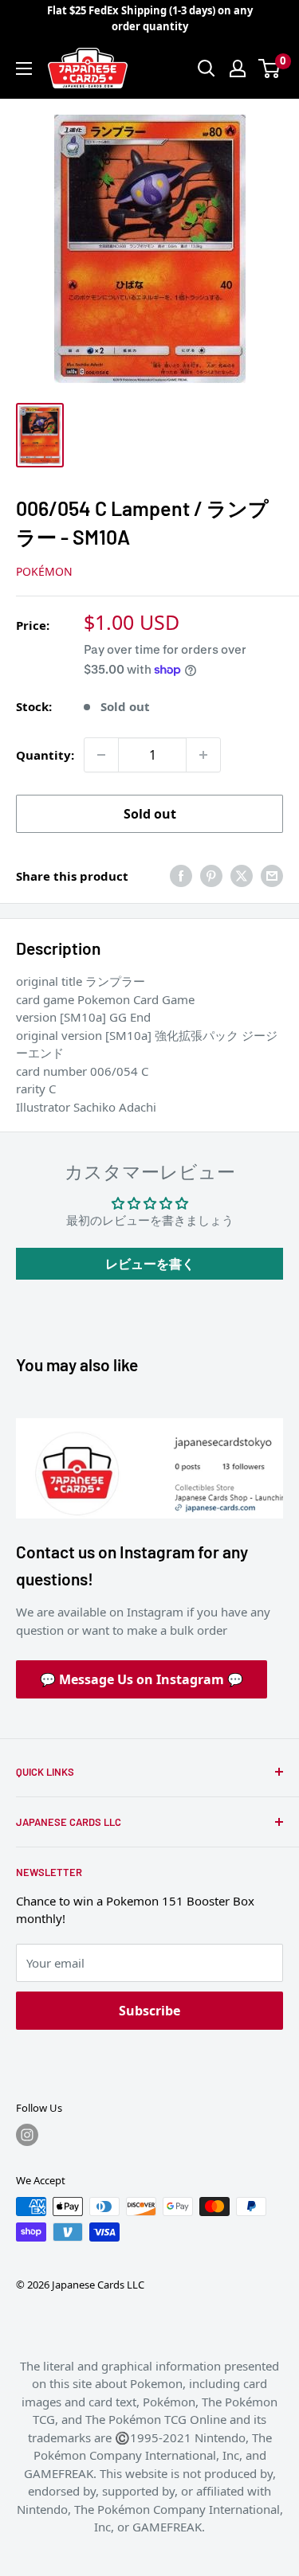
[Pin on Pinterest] (211, 876)
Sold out (150, 814)
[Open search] (207, 68)
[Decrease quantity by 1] (101, 755)
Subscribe (149, 2011)
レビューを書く (150, 1264)
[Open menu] (24, 68)
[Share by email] (272, 876)
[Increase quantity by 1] (203, 755)
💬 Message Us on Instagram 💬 (142, 1679)
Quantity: (45, 755)
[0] (270, 68)
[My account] (238, 68)
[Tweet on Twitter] (242, 876)
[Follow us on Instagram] (27, 2135)
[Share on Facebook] (181, 876)
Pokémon (44, 571)
